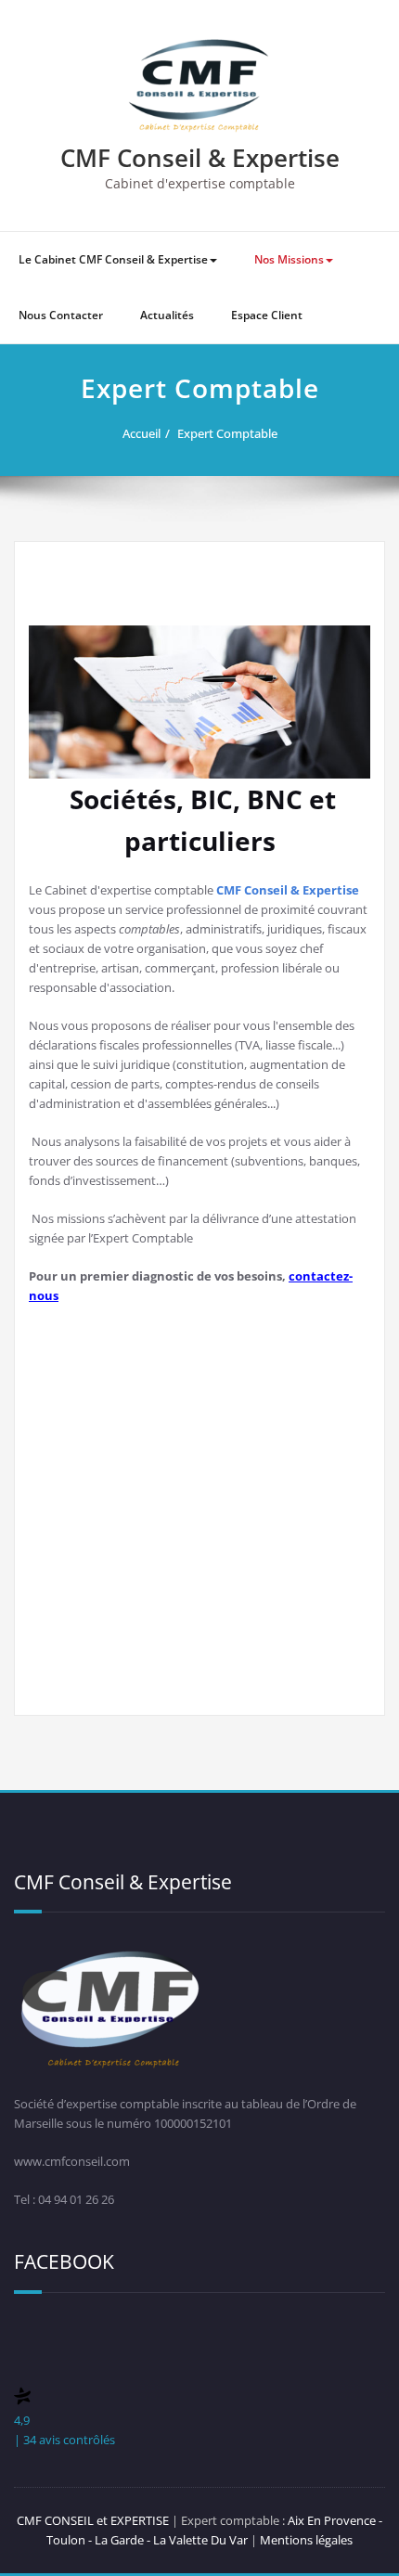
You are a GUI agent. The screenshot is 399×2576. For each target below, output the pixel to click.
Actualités (167, 315)
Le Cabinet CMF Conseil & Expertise (113, 259)
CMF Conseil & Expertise (200, 158)
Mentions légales (306, 2540)
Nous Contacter (61, 315)
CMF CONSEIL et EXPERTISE (93, 2520)
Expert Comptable (227, 433)
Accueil (142, 433)
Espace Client (267, 315)
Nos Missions (289, 259)
